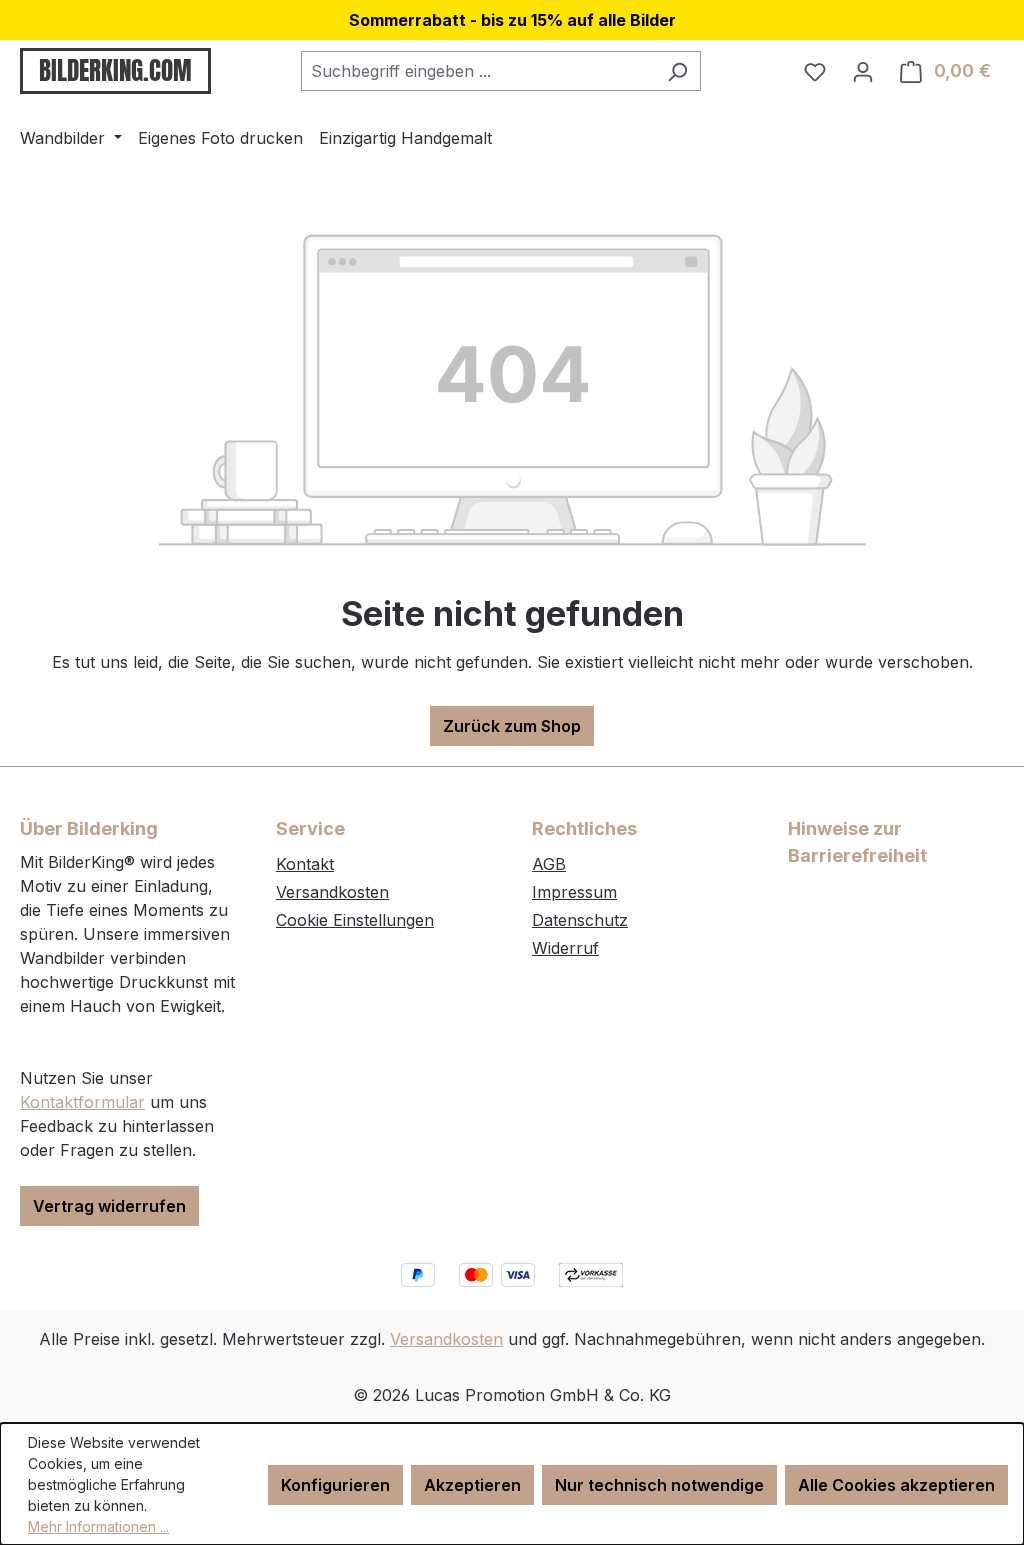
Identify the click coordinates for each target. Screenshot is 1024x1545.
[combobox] (478, 71)
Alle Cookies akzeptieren (896, 1485)
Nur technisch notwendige (659, 1485)
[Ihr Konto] (863, 71)
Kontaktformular (82, 1102)
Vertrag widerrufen (109, 1206)
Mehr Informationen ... (98, 1526)
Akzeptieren (472, 1485)
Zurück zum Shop (512, 726)
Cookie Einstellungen (355, 920)
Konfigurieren (335, 1485)
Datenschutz (580, 920)
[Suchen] (677, 71)
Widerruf (565, 948)
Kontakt (305, 864)
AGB (549, 864)
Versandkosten (332, 892)
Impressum (574, 892)
